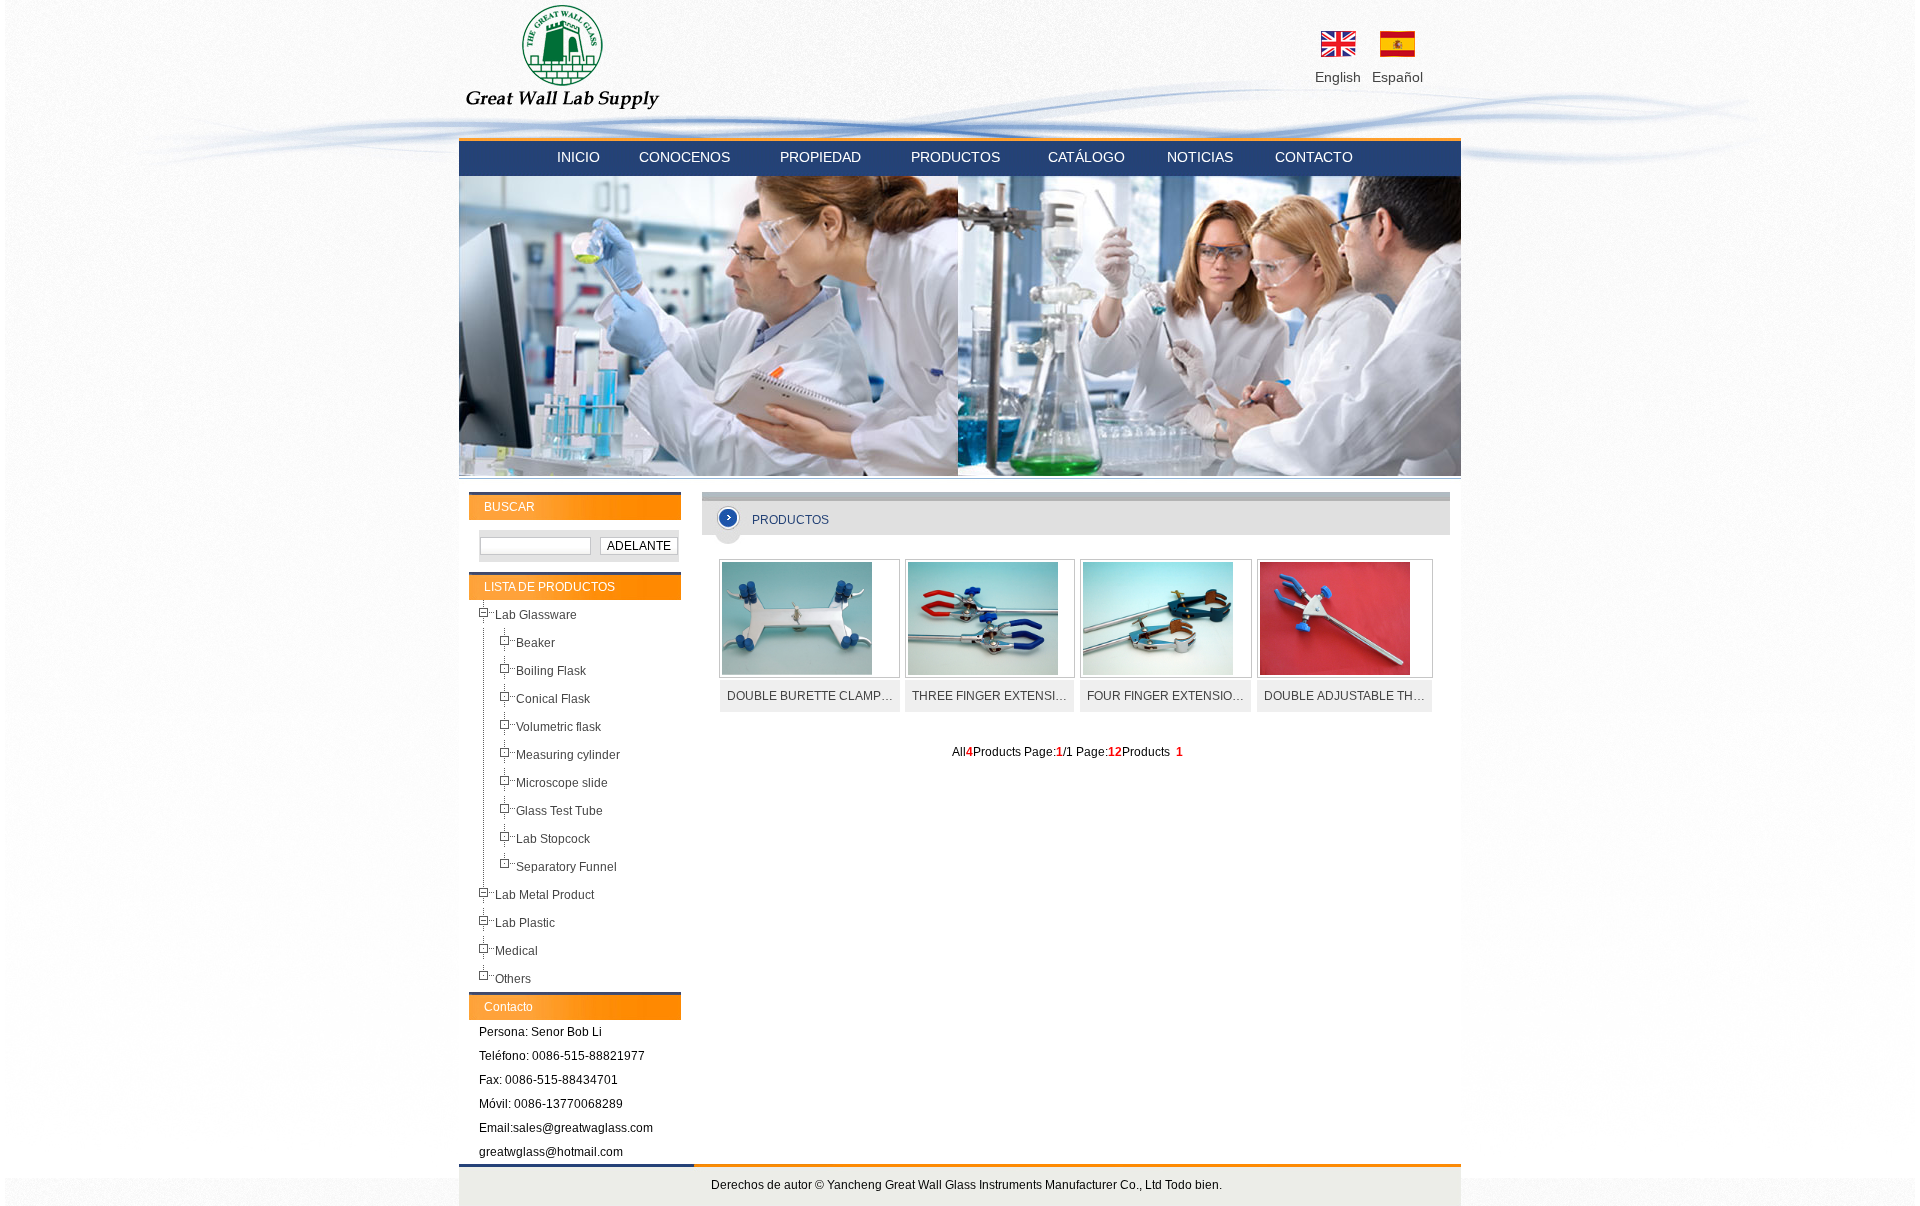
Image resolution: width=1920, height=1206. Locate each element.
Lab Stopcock (553, 839)
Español (1397, 77)
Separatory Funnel (566, 867)
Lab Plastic (525, 923)
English (1338, 77)
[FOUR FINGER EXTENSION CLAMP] (1158, 671)
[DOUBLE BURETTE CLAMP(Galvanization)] (797, 671)
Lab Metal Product (544, 895)
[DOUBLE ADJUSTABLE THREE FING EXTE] (1335, 671)
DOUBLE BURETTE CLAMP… (810, 696)
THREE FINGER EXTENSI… (989, 696)
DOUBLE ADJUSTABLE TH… (1344, 696)
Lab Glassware (536, 615)
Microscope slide (562, 783)
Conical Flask (553, 699)
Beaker (535, 643)
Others (513, 979)
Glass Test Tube (559, 811)
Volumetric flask (558, 727)
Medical (516, 951)
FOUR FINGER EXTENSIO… (1165, 696)
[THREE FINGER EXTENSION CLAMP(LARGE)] (983, 671)
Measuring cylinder (568, 755)
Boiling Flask (551, 671)
